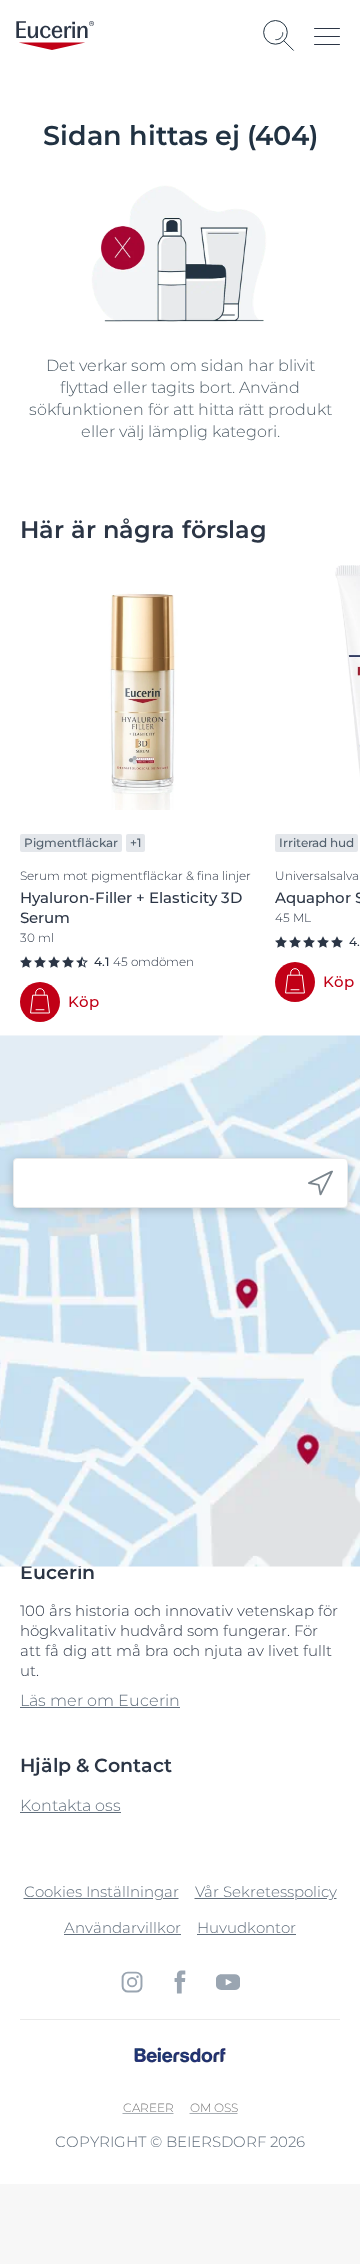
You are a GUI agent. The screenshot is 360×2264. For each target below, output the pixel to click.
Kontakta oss (70, 1805)
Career (148, 2107)
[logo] (55, 35)
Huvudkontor (246, 1927)
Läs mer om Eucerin (100, 1700)
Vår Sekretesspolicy (266, 1891)
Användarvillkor (122, 1927)
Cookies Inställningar (101, 1891)
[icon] (320, 1183)
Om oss (214, 2107)
